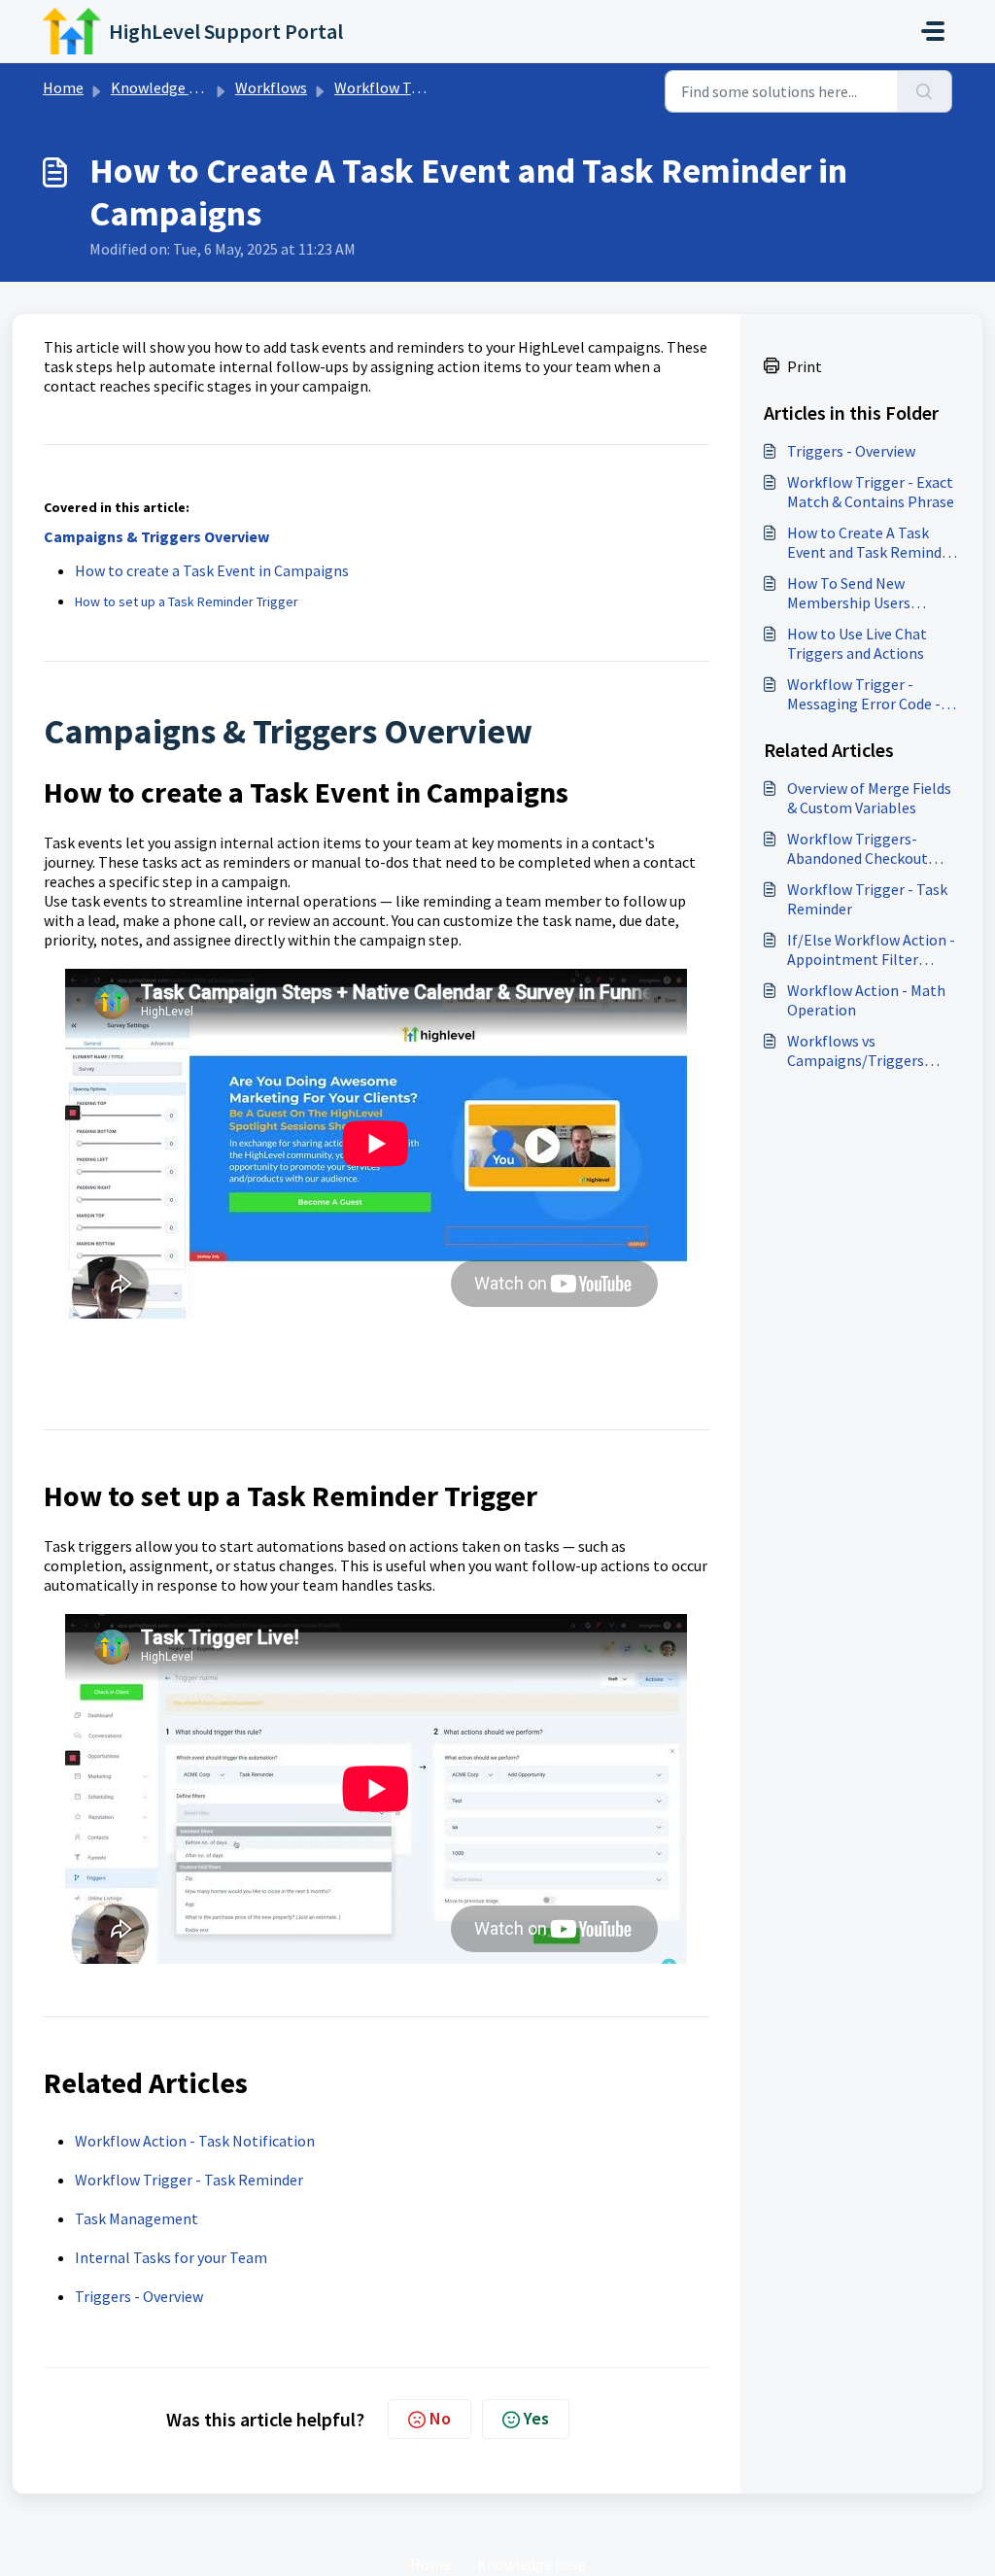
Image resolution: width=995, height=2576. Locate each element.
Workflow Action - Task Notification (195, 2141)
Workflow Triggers (396, 87)
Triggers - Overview (139, 2296)
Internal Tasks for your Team (171, 2257)
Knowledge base (165, 87)
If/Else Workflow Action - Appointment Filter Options (871, 949)
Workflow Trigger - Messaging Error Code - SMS (864, 694)
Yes (536, 2418)
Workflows (271, 87)
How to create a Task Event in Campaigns (212, 570)
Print (805, 366)
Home (63, 87)
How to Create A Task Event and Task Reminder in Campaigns (871, 542)
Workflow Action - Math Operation (866, 1000)
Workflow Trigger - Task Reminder (189, 2180)
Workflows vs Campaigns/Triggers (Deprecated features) (860, 1050)
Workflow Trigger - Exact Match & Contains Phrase (871, 492)
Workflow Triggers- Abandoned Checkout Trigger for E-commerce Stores (868, 848)
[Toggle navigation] (933, 31)
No (440, 2418)
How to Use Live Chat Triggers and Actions (857, 643)
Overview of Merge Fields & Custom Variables (869, 798)
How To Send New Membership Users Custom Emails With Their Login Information (869, 593)
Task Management (137, 2218)
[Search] (925, 91)
